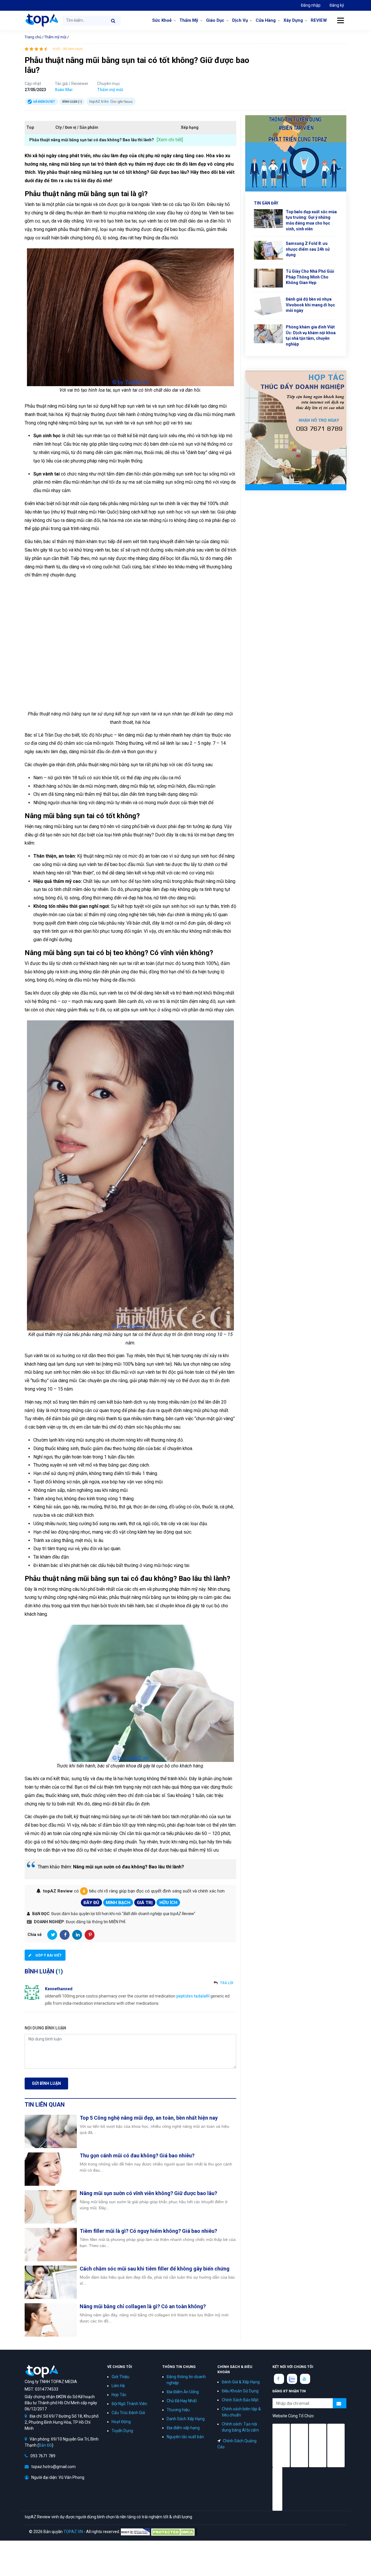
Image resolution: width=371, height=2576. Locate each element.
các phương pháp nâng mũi (90, 461)
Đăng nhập (311, 5)
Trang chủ (33, 37)
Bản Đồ (45, 2445)
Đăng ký (337, 5)
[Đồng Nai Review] (336, 2445)
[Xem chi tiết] (170, 140)
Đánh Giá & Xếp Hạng (241, 2382)
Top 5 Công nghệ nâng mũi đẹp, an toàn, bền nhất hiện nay (149, 2118)
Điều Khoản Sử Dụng (240, 2391)
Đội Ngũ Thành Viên (129, 2404)
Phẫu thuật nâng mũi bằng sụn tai (58, 406)
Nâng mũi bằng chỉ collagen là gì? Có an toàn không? (143, 2306)
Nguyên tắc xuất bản (185, 2437)
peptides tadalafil (193, 1996)
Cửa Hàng (266, 20)
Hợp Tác (119, 2395)
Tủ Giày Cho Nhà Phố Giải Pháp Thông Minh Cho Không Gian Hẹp (310, 277)
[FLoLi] (277, 2489)
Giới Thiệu (120, 2377)
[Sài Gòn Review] (318, 2445)
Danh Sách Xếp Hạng (186, 2419)
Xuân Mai (64, 90)
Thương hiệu (178, 2410)
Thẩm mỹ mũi (55, 37)
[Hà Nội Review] (281, 2445)
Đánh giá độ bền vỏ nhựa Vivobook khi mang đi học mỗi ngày (310, 305)
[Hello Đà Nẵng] (299, 2445)
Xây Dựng (293, 20)
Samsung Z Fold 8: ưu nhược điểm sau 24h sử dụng (308, 249)
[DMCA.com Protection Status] (174, 2532)
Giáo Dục (215, 20)
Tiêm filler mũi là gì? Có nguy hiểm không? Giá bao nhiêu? (148, 2231)
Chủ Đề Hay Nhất (182, 2401)
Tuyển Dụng (122, 2431)
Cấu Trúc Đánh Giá (128, 2413)
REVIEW (319, 20)
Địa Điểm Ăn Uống (183, 2392)
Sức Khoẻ (162, 20)
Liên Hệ (118, 2386)
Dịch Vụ (240, 20)
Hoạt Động (121, 2422)
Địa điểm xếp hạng (183, 2428)
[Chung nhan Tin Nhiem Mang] (135, 2532)
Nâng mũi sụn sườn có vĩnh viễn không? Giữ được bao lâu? (148, 2193)
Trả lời (227, 1983)
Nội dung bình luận (45, 2028)
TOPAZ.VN (73, 2532)
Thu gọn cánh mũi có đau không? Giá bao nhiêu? (137, 2155)
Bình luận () (72, 102)
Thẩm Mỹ (189, 20)
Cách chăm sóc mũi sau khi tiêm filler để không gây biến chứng (155, 2269)
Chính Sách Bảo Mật (240, 2400)
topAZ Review (41, 20)
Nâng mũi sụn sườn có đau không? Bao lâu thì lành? (129, 1867)
